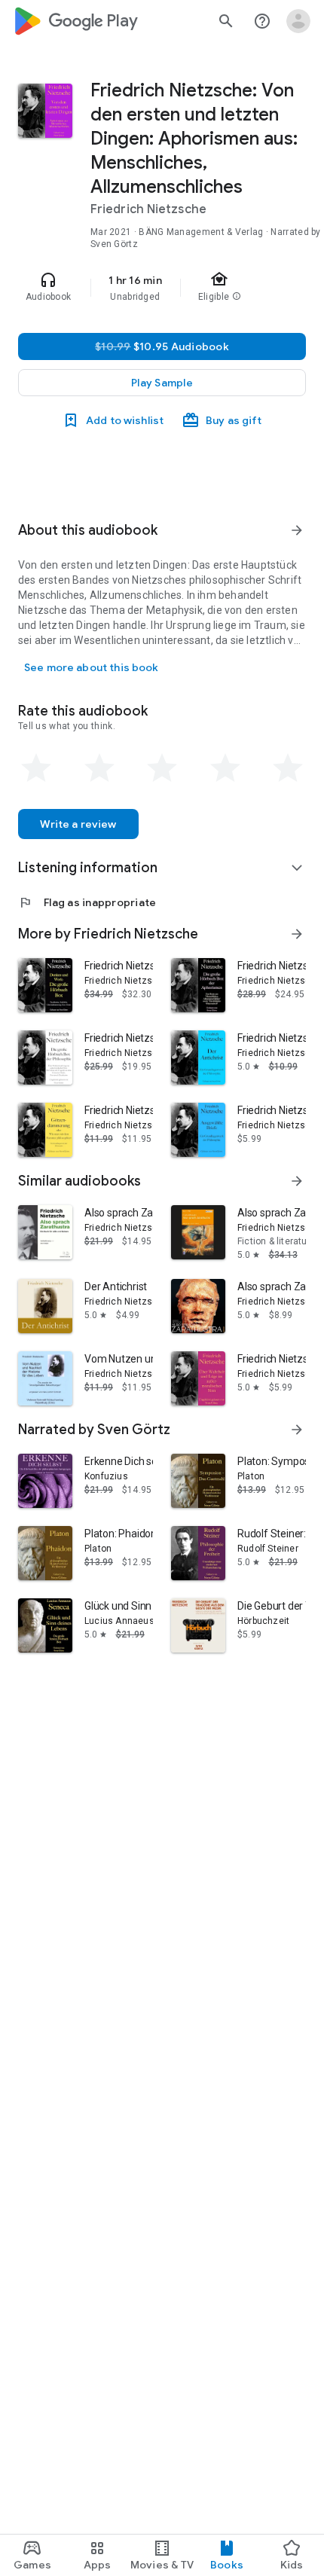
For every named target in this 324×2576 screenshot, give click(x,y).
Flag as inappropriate (87, 902)
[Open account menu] (298, 21)
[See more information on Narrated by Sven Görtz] (297, 1430)
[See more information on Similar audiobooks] (297, 1181)
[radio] (36, 768)
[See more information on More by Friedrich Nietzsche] (297, 934)
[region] (162, 288)
